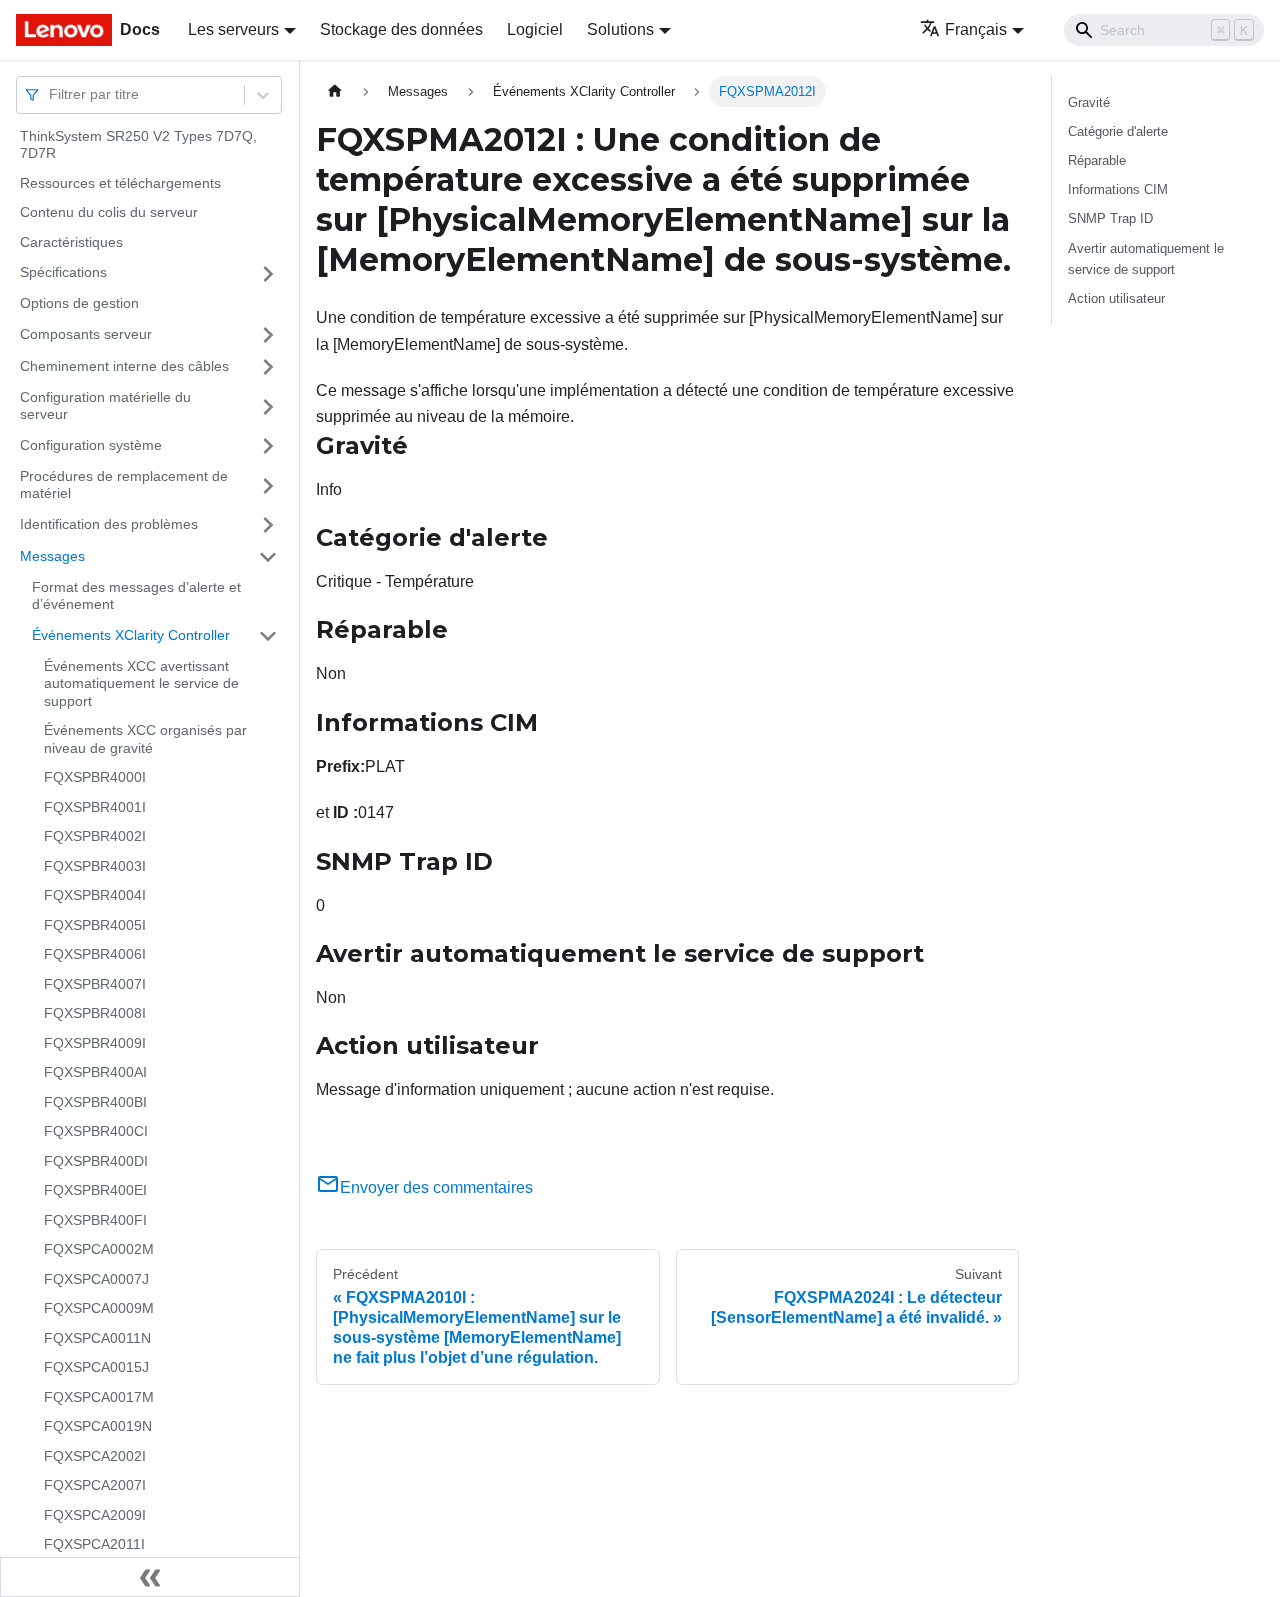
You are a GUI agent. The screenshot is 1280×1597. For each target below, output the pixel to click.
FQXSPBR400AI (95, 1073)
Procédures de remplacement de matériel (124, 485)
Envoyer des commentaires (436, 1187)
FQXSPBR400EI (95, 1191)
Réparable (1097, 160)
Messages (52, 556)
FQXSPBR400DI (96, 1161)
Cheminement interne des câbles (124, 366)
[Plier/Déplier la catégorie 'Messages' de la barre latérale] (268, 557)
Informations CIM (1118, 189)
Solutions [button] (620, 29)
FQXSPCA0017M (99, 1397)
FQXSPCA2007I (95, 1486)
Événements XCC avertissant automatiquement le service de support (141, 683)
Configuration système (91, 445)
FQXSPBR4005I (95, 925)
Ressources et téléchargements (120, 183)
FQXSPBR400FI (95, 1220)
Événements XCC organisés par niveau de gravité (145, 740)
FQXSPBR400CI (96, 1132)
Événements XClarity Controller (131, 635)
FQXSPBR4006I (95, 955)
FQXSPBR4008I (95, 1014)
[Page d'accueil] (335, 91)
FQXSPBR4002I (95, 837)
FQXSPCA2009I (95, 1515)
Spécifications (63, 273)
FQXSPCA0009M (99, 1309)
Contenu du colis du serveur (109, 213)
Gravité (1089, 102)
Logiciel (535, 29)
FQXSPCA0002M (99, 1250)
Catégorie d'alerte (1118, 131)
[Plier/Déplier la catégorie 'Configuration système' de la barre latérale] (268, 446)
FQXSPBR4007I (95, 984)
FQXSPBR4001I (95, 807)
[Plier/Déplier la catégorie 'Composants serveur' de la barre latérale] (268, 335)
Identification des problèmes (109, 524)
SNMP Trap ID (1110, 218)
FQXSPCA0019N (98, 1427)
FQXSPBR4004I (95, 896)
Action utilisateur (1116, 298)
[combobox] (51, 94)
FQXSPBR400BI (95, 1102)
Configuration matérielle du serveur (105, 406)
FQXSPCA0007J (96, 1279)
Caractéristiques (71, 242)
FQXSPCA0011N (97, 1338)
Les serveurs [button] (233, 29)
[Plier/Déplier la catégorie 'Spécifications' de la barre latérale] (268, 274)
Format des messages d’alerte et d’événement (136, 596)
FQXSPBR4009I (95, 1043)
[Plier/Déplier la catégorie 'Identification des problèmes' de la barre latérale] (268, 525)
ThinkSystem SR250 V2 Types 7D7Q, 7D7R (138, 145)
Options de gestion (79, 304)
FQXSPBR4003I (95, 866)
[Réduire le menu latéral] (150, 1577)
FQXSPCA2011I (94, 1545)
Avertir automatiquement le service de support (1146, 259)
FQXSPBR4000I (95, 778)
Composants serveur (86, 334)
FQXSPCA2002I (95, 1456)
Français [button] (976, 29)
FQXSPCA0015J (96, 1368)
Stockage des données (401, 29)
